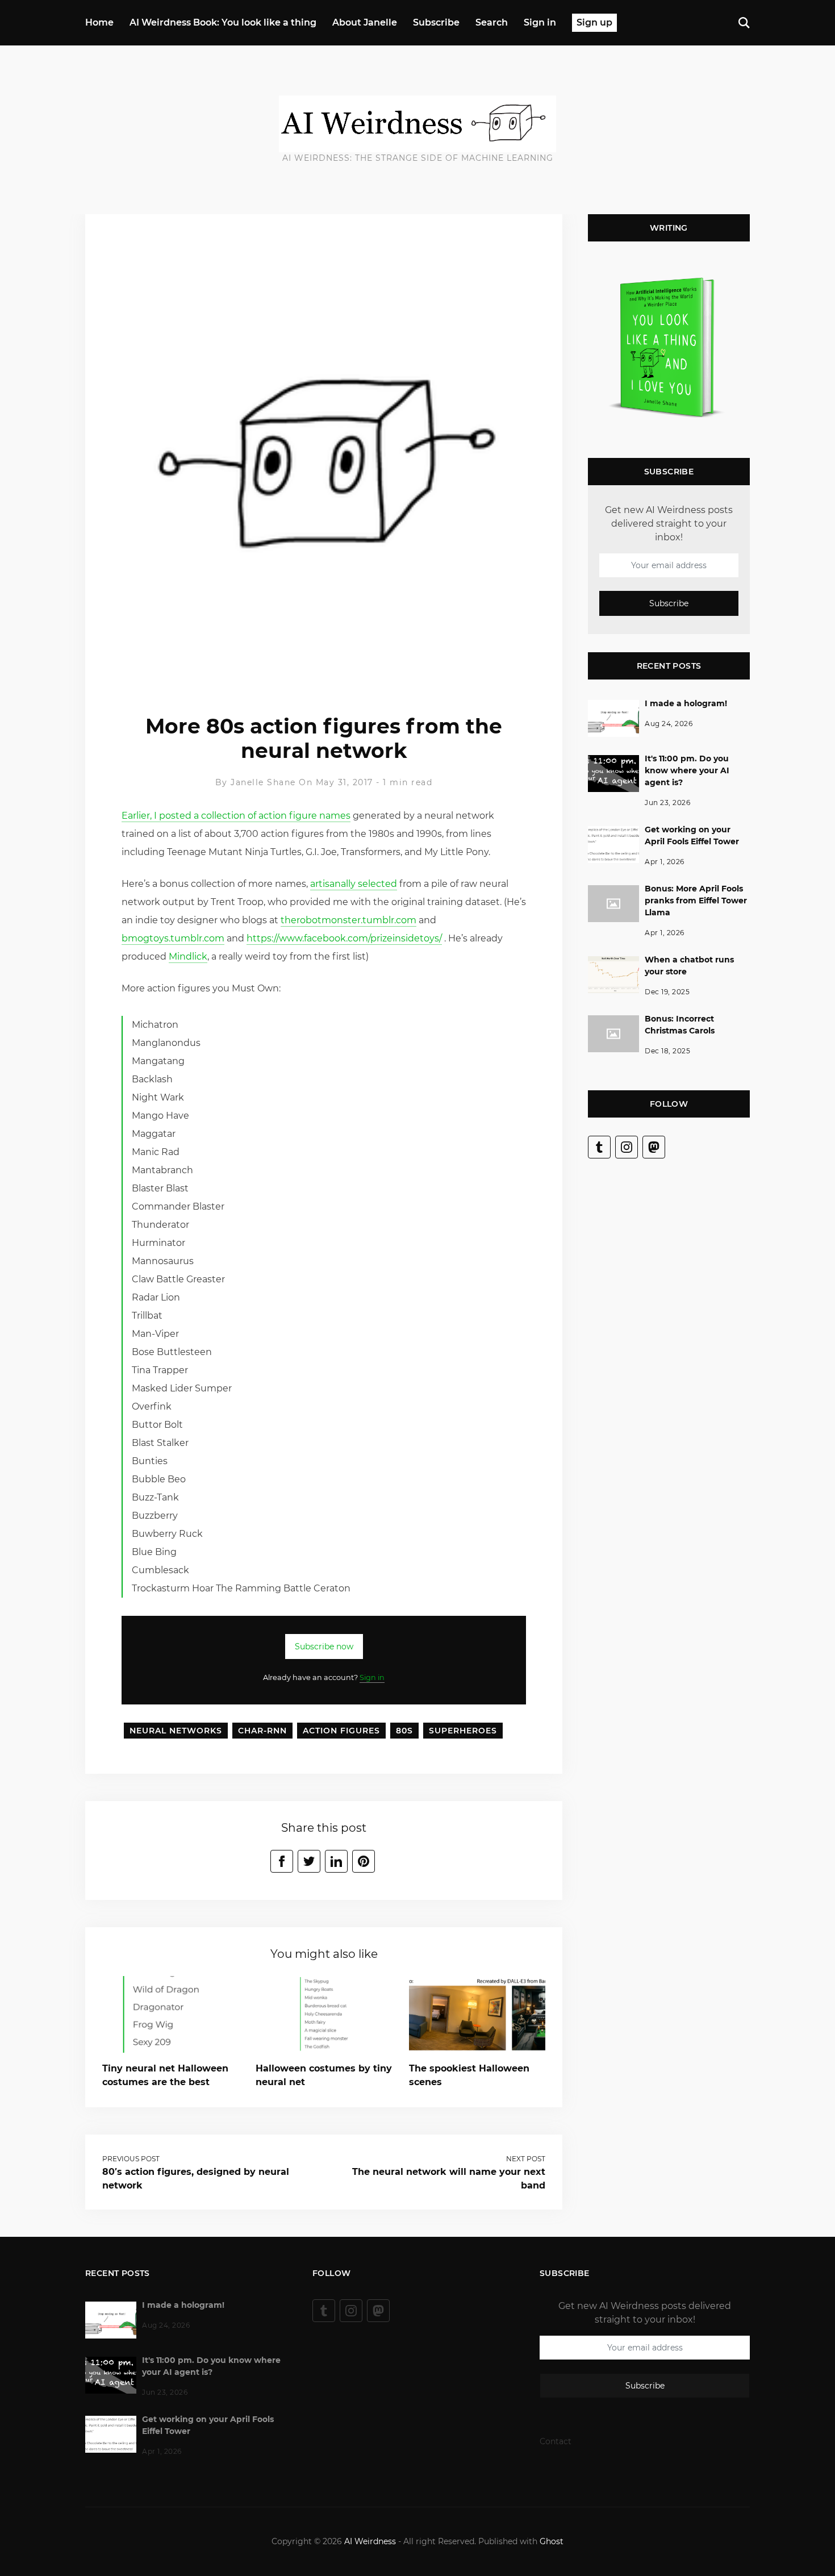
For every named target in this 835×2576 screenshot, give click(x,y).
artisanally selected (354, 884)
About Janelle (365, 22)
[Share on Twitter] (309, 1861)
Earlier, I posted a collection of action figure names (236, 816)
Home (99, 22)
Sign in (540, 22)
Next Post (526, 2159)
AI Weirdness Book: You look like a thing (223, 22)
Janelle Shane (263, 782)
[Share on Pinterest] (364, 1861)
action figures (341, 1731)
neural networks (176, 1731)
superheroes (463, 1731)
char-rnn (262, 1731)
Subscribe (436, 22)
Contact (556, 2441)
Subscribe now (324, 1647)
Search (492, 22)
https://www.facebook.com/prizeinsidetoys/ (344, 938)
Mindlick (188, 956)
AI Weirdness (370, 2541)
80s (404, 1731)
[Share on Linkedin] (336, 1861)
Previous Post (131, 2159)
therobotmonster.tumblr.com (348, 920)
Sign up (594, 22)
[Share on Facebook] (282, 1861)
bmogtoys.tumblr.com (173, 938)
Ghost (552, 2541)
